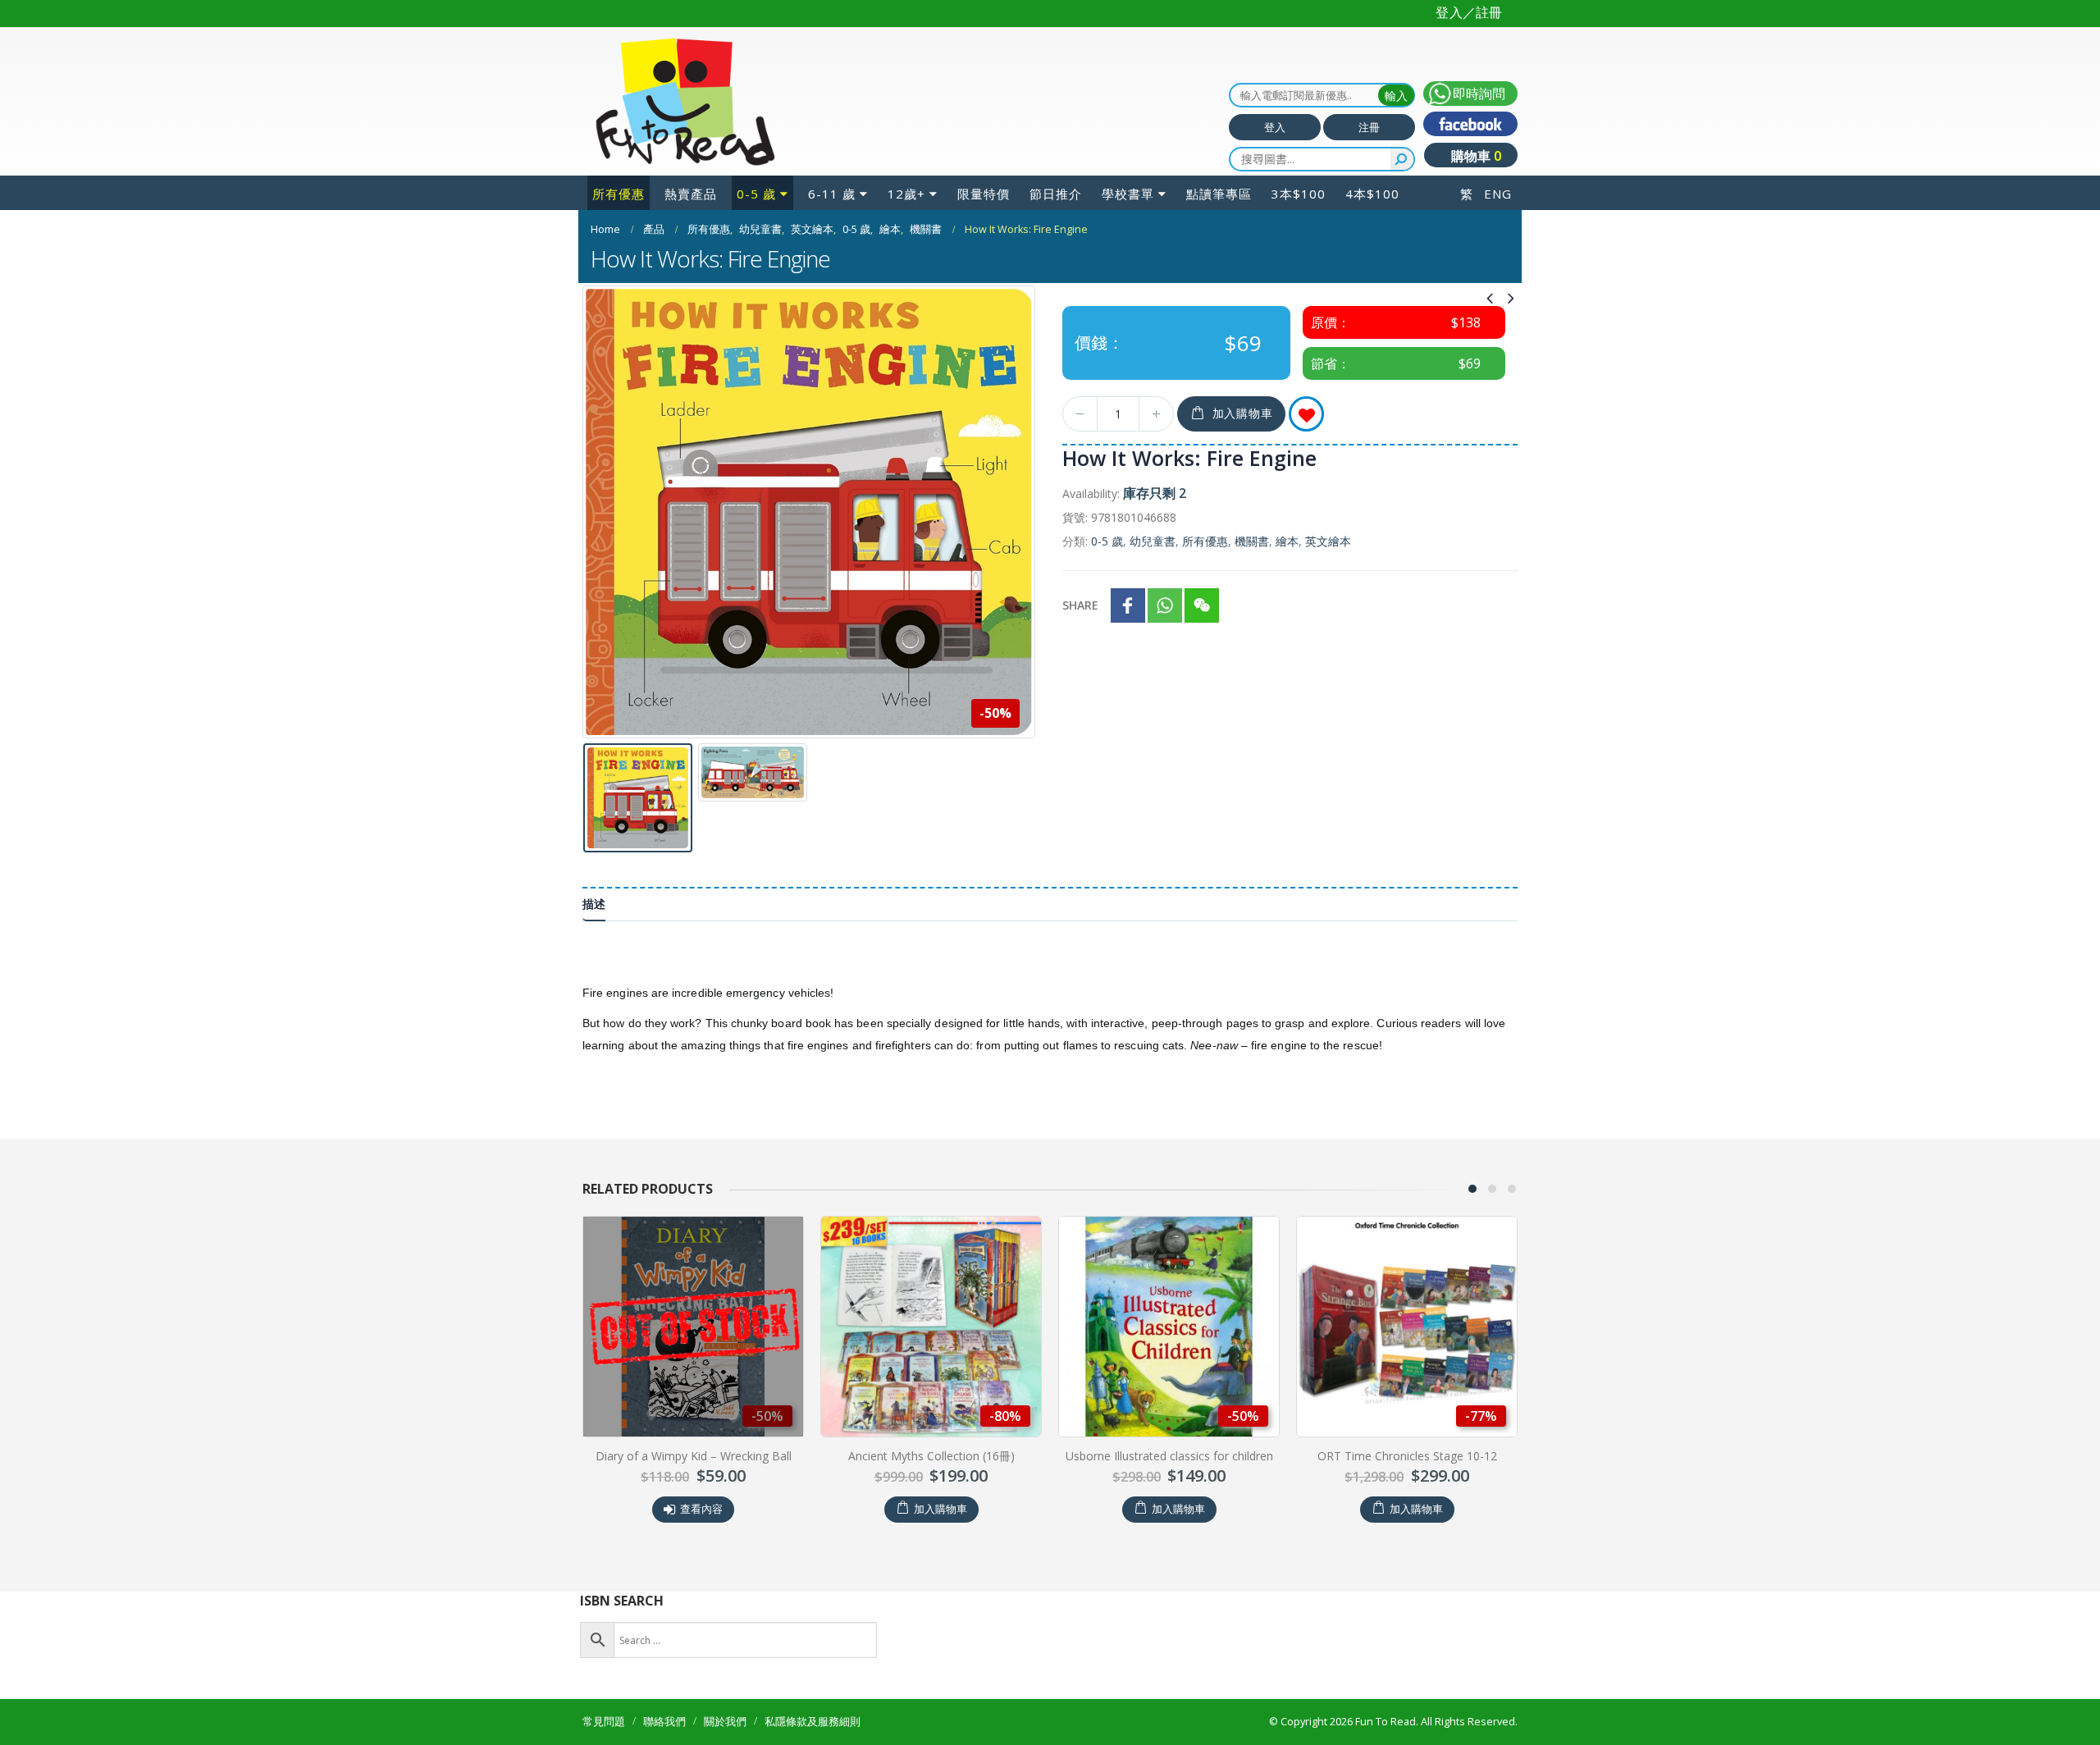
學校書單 (1128, 194)
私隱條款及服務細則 (813, 1722)
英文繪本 (1328, 541)
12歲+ (906, 194)
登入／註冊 (1469, 12)
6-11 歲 (832, 194)
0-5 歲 (756, 194)
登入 (1275, 127)
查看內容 (1415, 1509)
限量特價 (984, 194)
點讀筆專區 (1219, 194)
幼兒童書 (1153, 541)
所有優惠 (619, 194)
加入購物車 (1243, 413)
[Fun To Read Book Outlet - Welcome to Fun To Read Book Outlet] (685, 102)
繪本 (1287, 541)
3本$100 (1299, 194)
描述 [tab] (594, 904)
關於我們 (725, 1722)
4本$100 (1372, 194)
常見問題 (604, 1722)
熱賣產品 (691, 194)
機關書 (1252, 541)
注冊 (1369, 127)
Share (1080, 605)
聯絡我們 (664, 1722)
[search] (1402, 159)
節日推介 (1056, 194)
